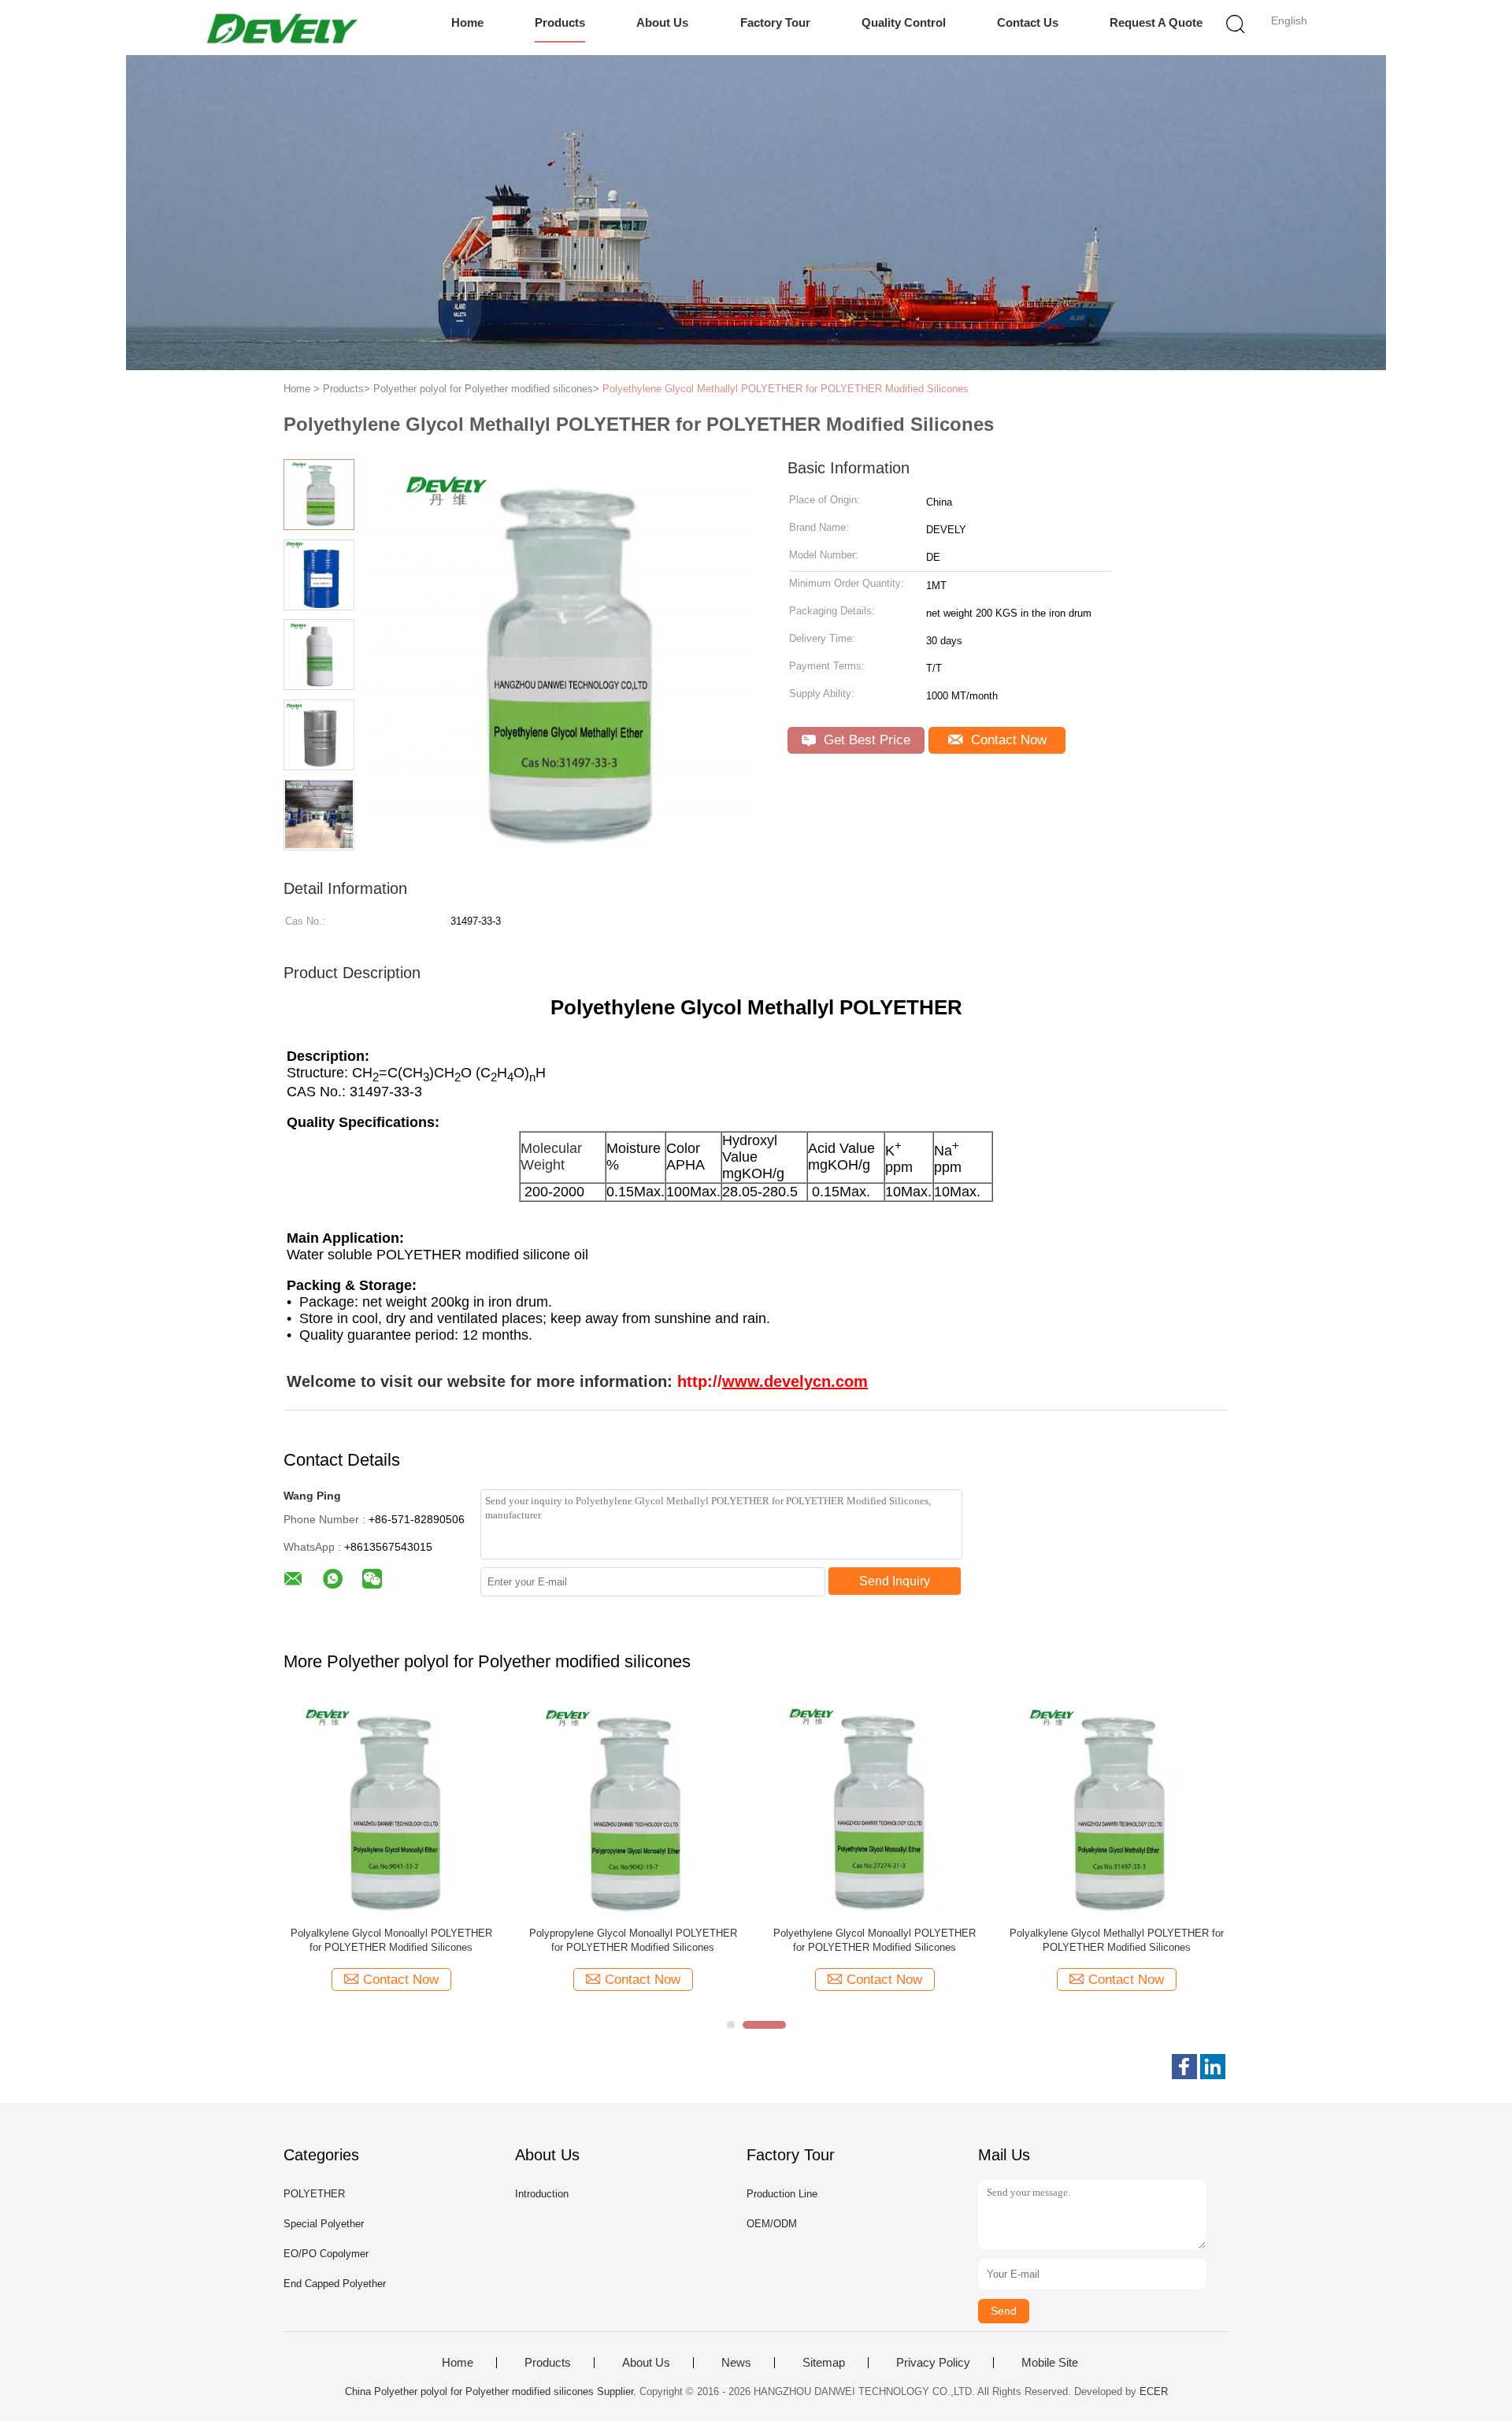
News (736, 2363)
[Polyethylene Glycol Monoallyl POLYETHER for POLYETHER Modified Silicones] (875, 1807)
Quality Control (904, 22)
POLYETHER (314, 2194)
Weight (543, 1165)
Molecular (551, 1148)
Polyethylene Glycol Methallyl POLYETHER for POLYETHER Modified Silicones (786, 389)
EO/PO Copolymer (326, 2254)
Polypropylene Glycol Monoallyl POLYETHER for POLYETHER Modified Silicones (633, 1940)
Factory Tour (775, 22)
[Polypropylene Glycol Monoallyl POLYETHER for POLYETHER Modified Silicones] (633, 1807)
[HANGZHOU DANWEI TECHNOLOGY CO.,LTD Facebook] (1184, 2067)
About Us (662, 22)
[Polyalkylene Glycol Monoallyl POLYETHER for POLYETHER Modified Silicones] (391, 1807)
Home (467, 22)
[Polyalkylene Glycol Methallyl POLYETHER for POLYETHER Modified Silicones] (1116, 1807)
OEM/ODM (772, 2224)
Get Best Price (865, 740)
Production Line (782, 2194)
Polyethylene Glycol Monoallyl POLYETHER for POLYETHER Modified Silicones (875, 1940)
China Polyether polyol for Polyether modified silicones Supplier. (492, 2391)
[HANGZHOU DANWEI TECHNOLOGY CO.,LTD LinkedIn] (1213, 2067)
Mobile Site (1050, 2363)
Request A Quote (1156, 22)
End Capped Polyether (335, 2284)
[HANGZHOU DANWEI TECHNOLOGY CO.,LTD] (282, 28)
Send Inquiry (895, 1581)
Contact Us (1028, 22)
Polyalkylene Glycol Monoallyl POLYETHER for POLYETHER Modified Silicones (391, 1940)
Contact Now (1007, 740)
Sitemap (824, 2363)
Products (560, 22)
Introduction (542, 2194)
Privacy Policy (933, 2363)
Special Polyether (324, 2224)
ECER (1154, 2391)
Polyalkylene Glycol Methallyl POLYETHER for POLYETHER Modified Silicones (1117, 1940)
